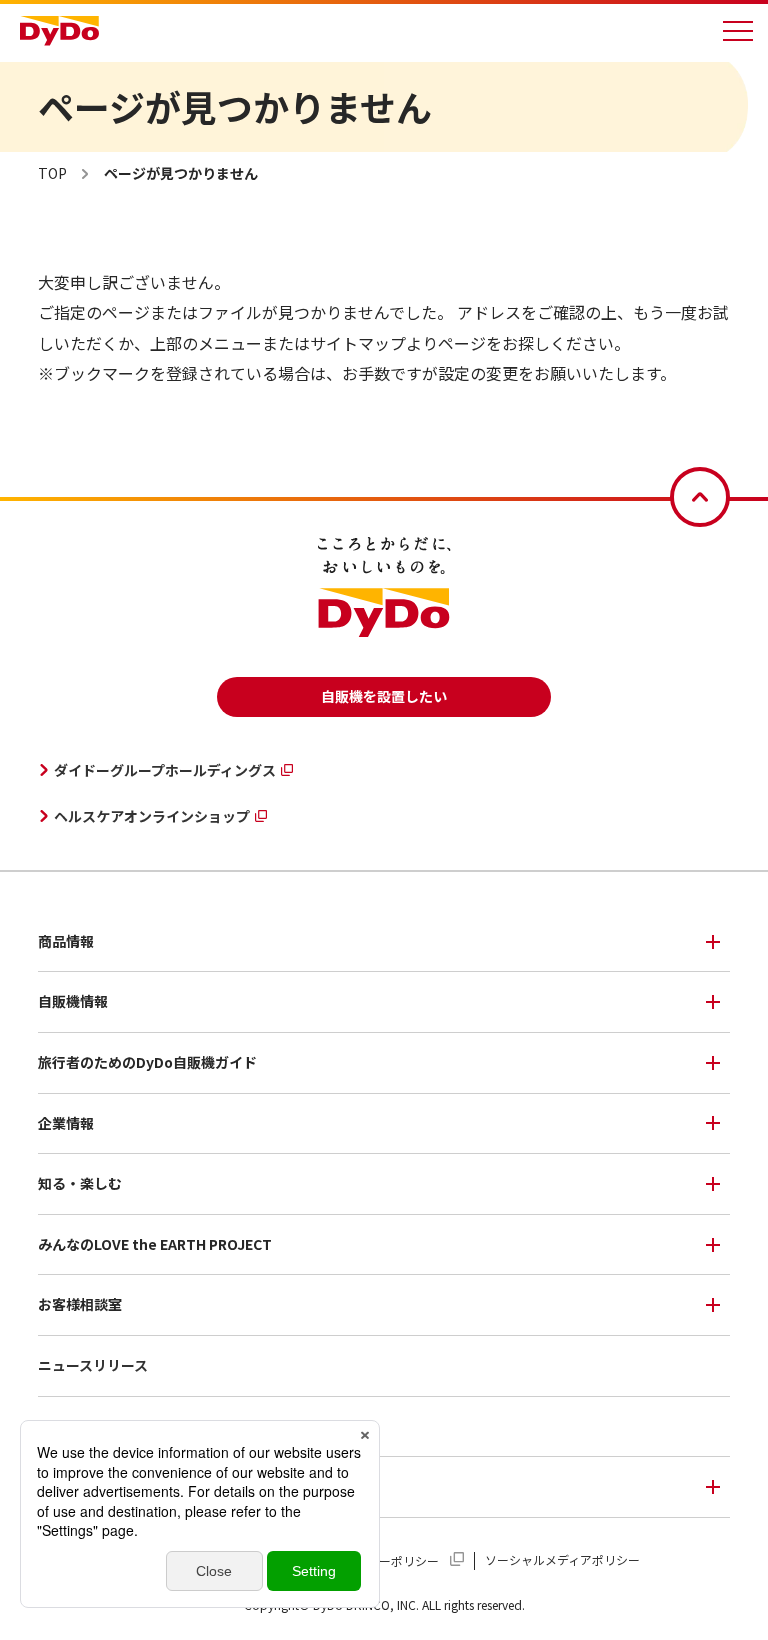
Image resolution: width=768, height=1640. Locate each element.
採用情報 (66, 1486)
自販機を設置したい (384, 696)
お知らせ (66, 1426)
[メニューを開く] (738, 31)
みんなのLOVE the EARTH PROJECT (155, 1244)
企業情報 (66, 1123)
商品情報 (66, 941)
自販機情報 (73, 1001)
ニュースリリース (93, 1365)
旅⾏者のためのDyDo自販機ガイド (147, 1062)
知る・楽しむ (80, 1183)
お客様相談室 (80, 1304)
